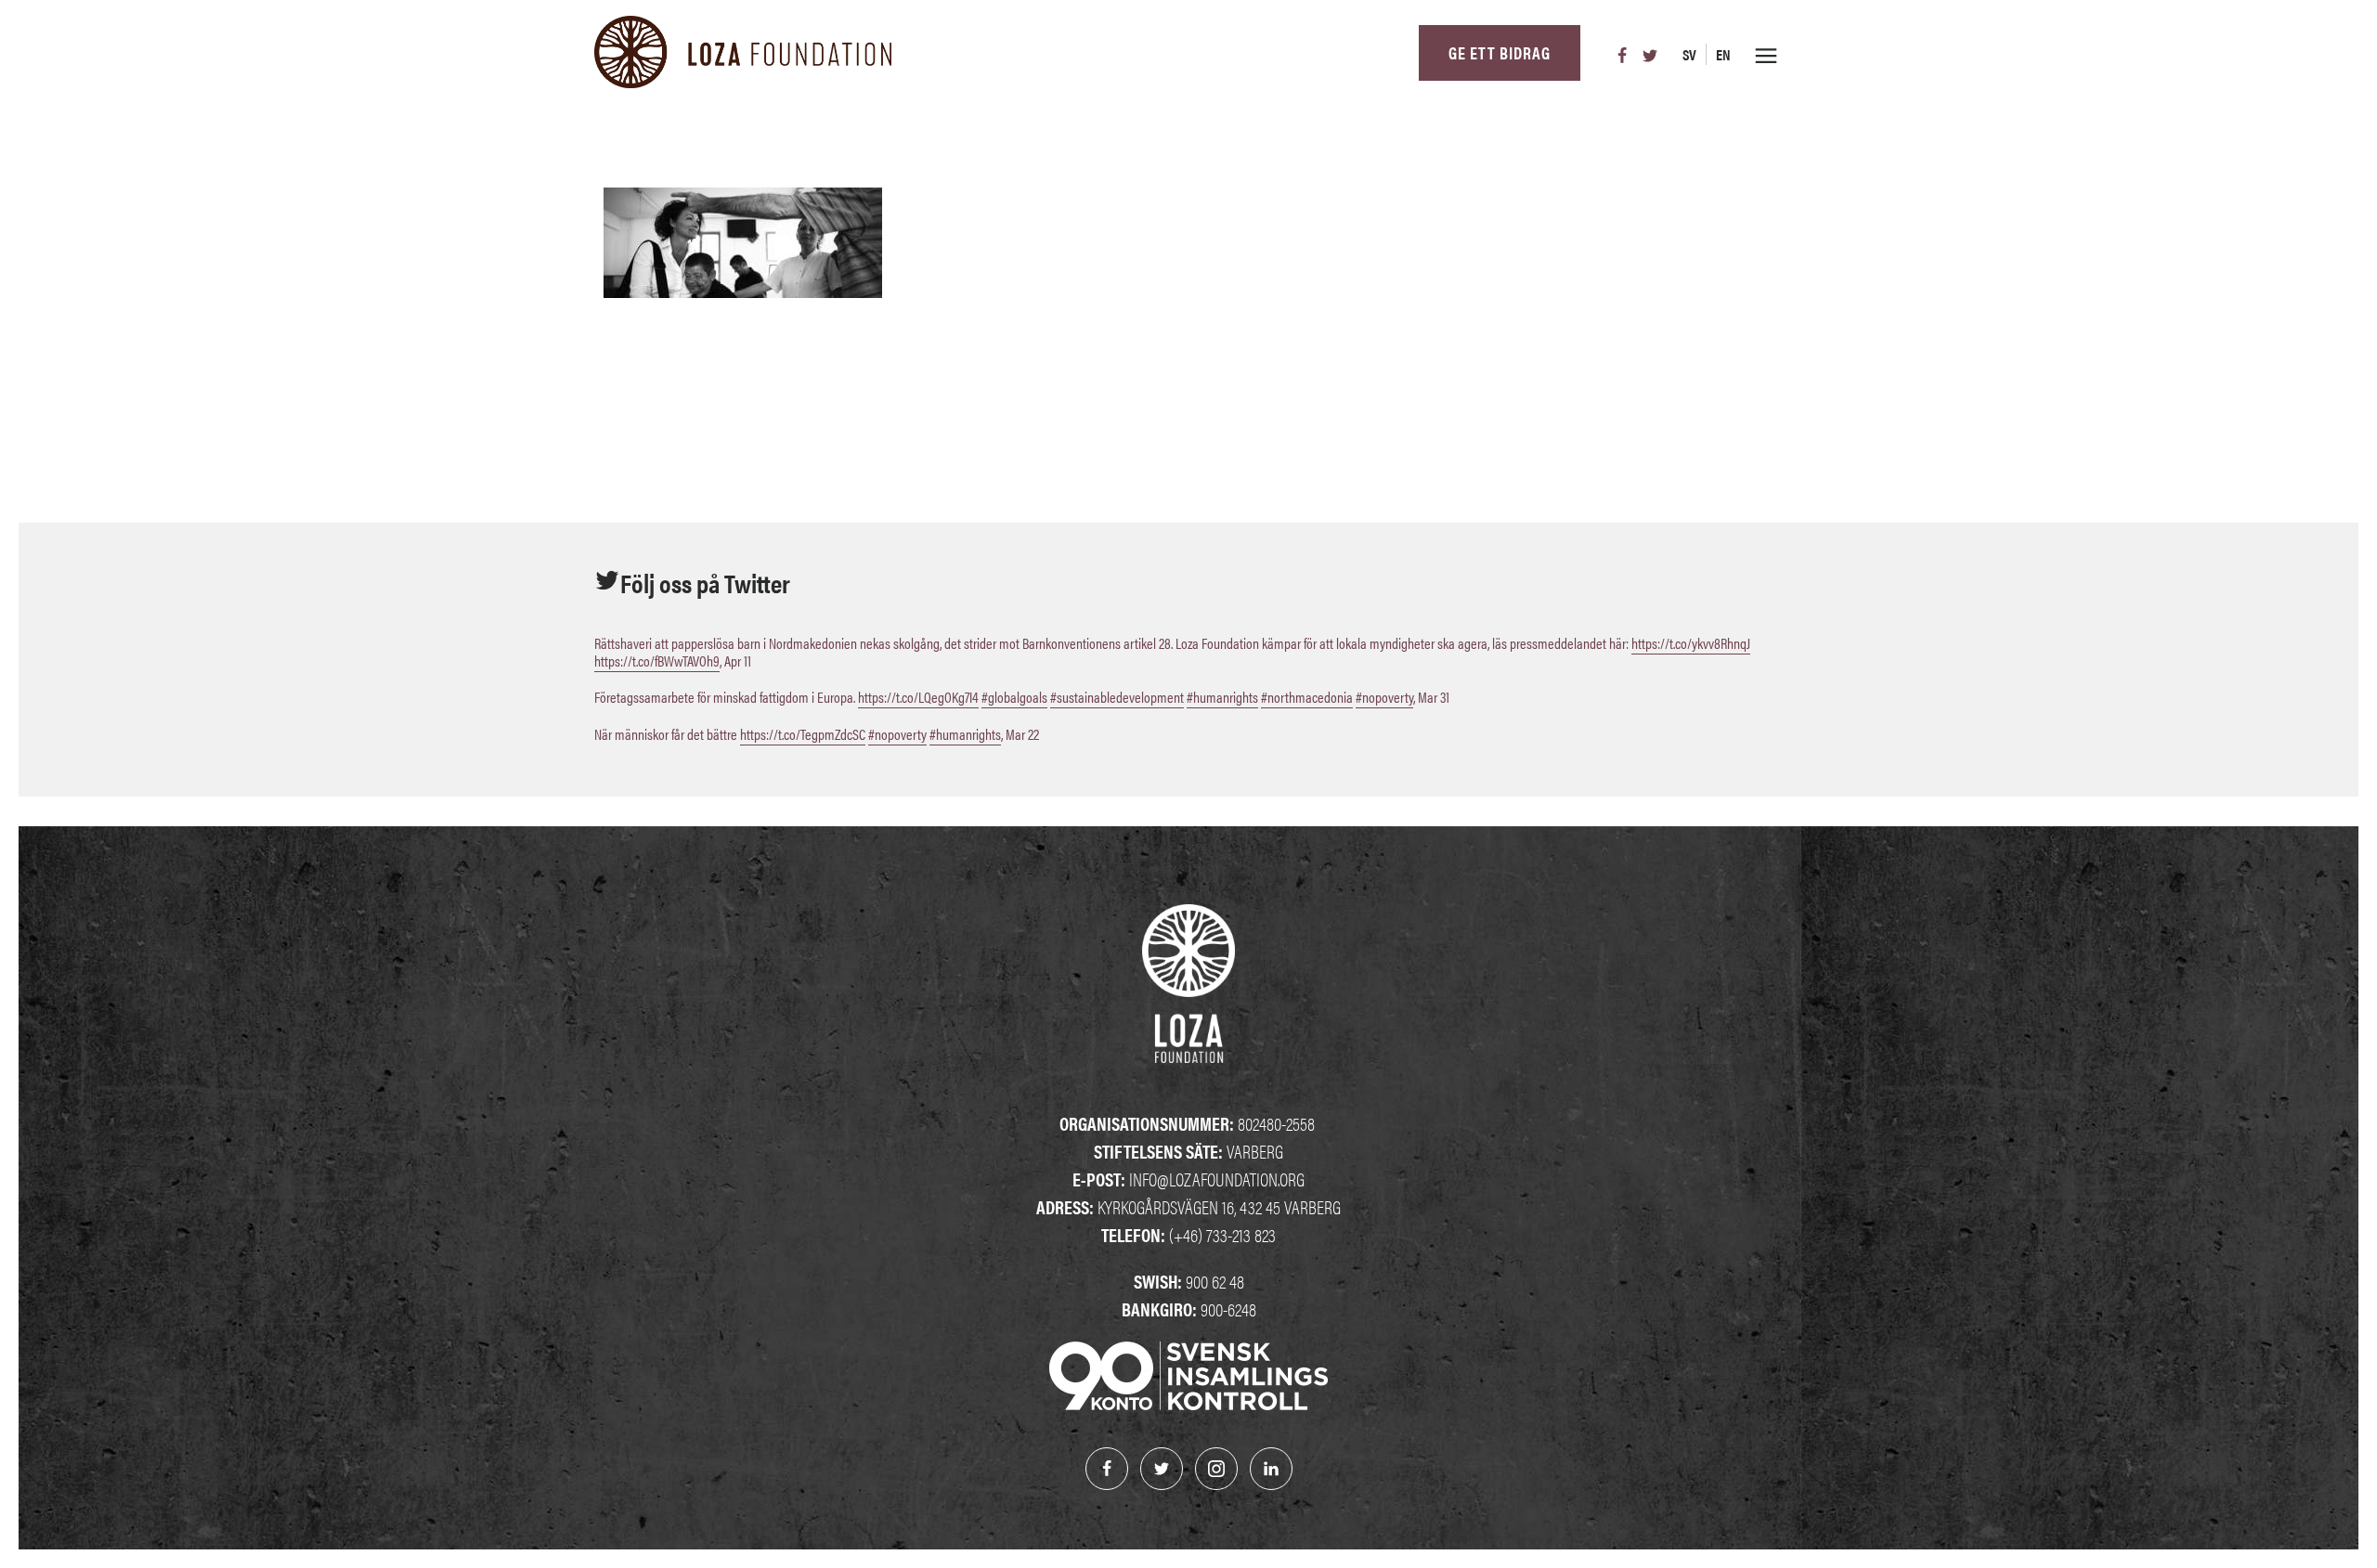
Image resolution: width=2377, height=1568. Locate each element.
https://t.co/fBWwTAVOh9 (657, 661)
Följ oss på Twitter (705, 582)
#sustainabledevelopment (1117, 697)
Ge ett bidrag (1500, 52)
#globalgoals (1014, 697)
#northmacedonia (1307, 697)
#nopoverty (1384, 697)
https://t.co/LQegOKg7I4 (918, 697)
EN (1723, 54)
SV (1689, 54)
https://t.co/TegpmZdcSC (803, 734)
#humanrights (1222, 697)
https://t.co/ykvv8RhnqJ (1691, 643)
